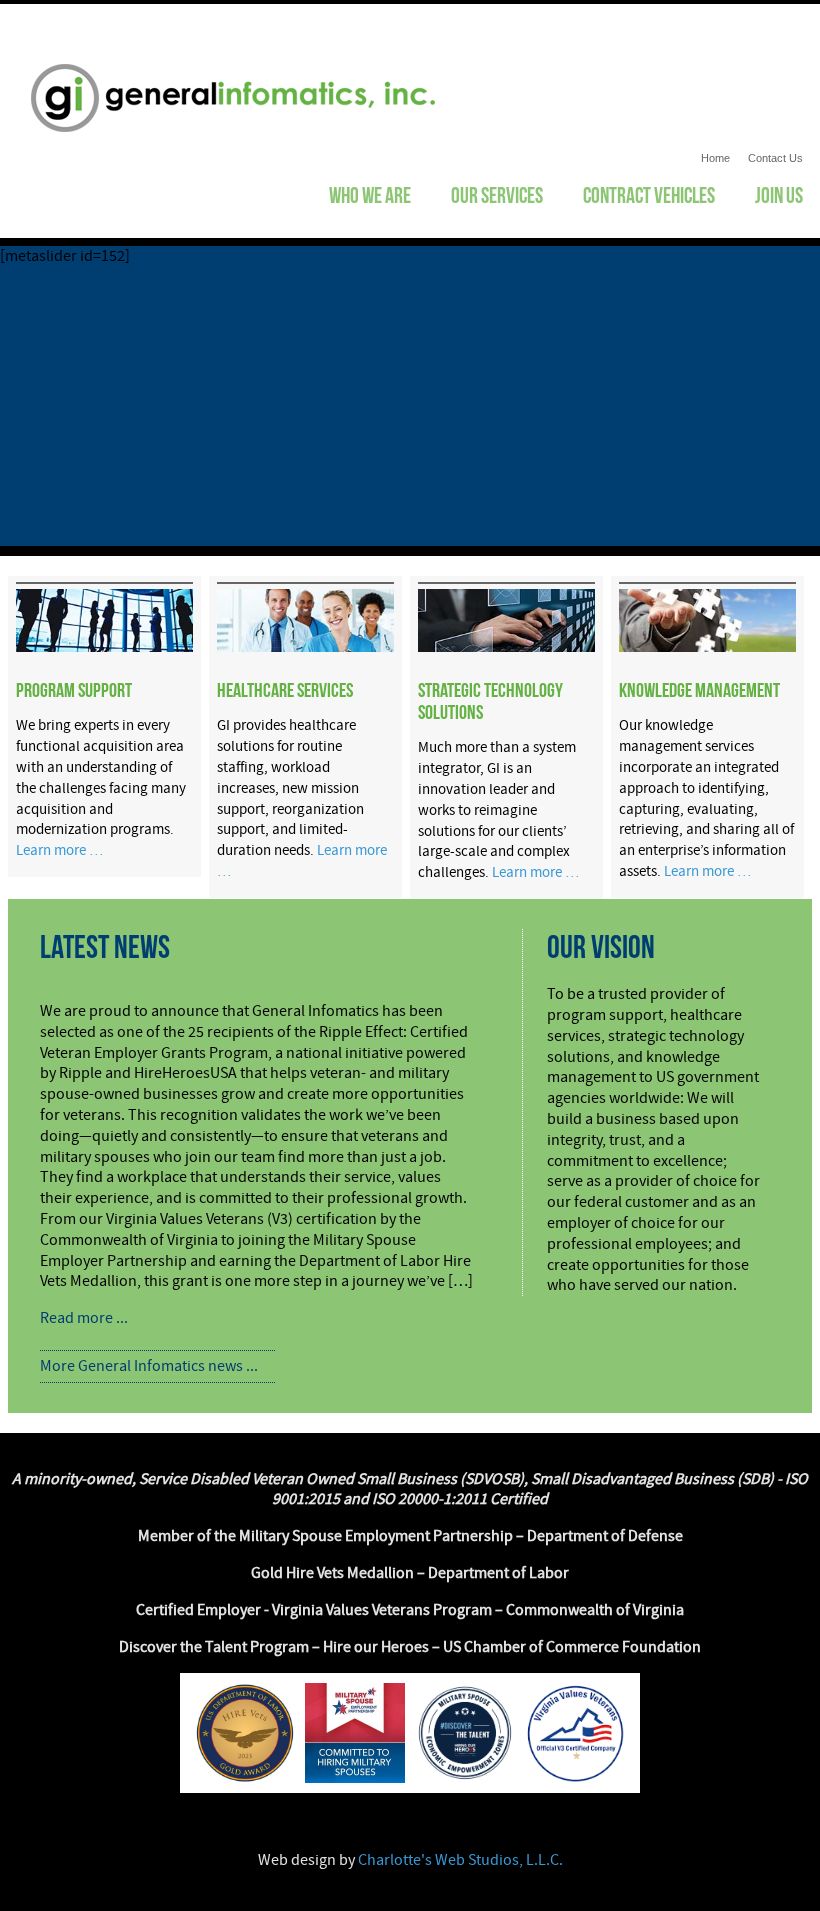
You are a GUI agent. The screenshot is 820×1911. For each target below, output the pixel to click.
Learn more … (59, 850)
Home (715, 158)
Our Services (497, 195)
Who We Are (370, 195)
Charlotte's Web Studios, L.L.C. (460, 1860)
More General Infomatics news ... (149, 1366)
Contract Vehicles (649, 195)
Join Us (779, 195)
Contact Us (775, 158)
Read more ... (84, 1318)
